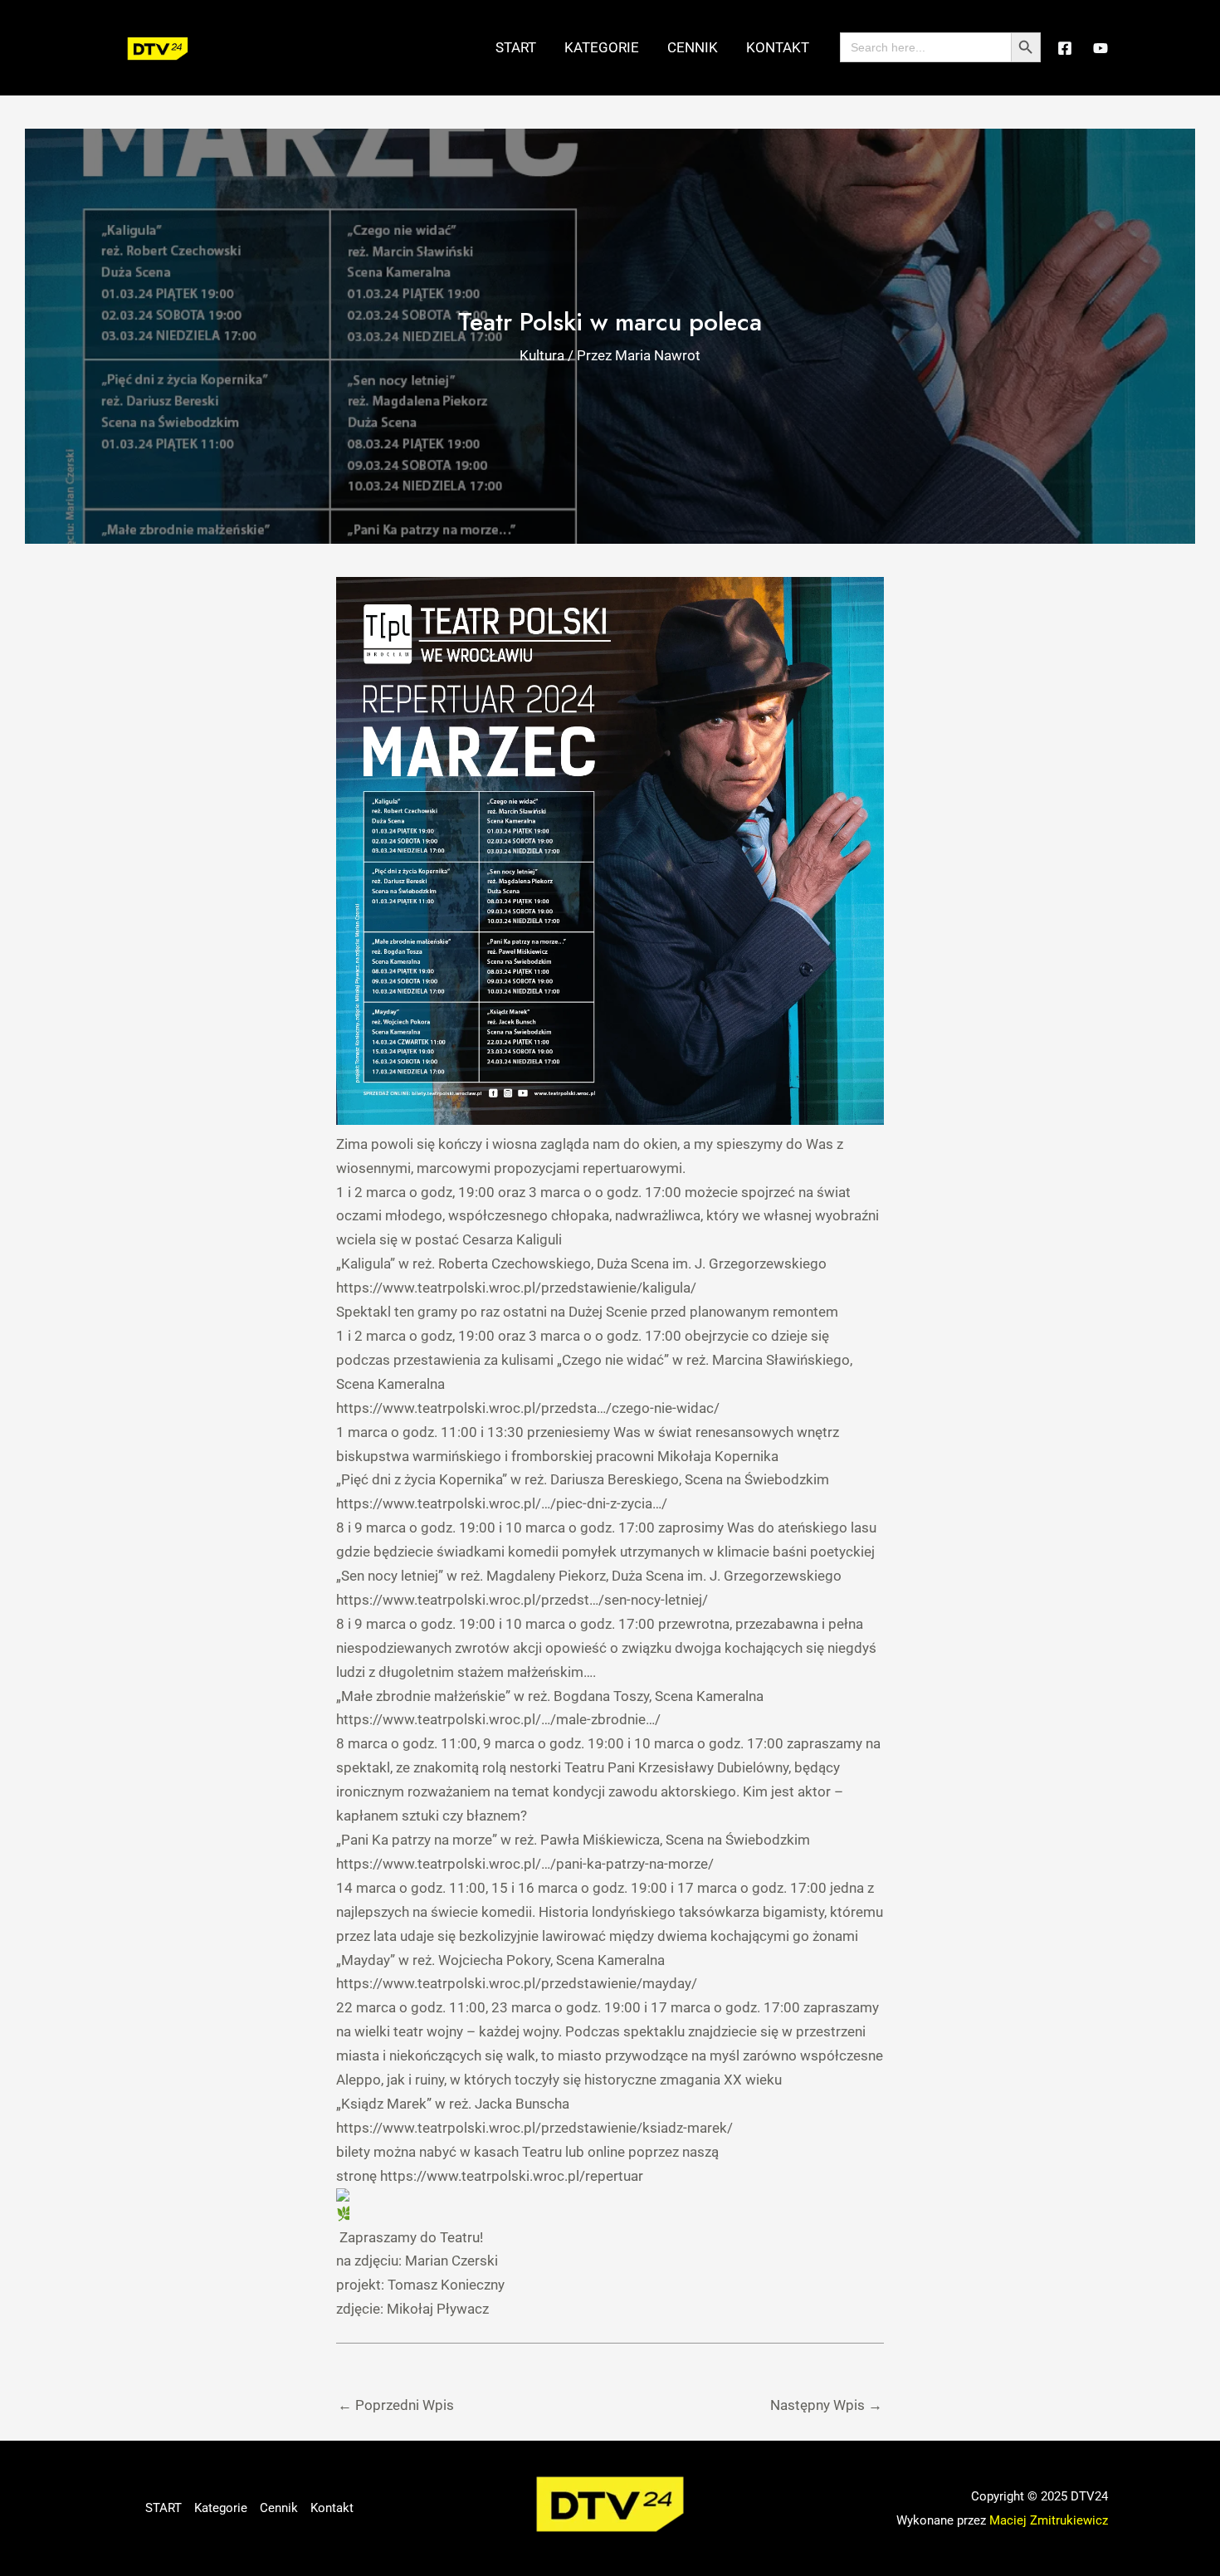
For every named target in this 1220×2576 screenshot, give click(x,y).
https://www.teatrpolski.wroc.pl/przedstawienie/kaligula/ (516, 1288)
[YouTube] (1100, 48)
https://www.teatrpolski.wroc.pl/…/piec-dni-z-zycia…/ (502, 1503)
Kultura (542, 355)
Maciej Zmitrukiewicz (1049, 2520)
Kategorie (602, 47)
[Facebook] (1065, 48)
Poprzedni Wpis (396, 2405)
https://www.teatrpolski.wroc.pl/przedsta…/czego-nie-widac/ (528, 1408)
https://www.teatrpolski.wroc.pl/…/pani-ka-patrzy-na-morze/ (525, 1864)
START (516, 47)
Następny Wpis (826, 2405)
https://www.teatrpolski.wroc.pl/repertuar (512, 2176)
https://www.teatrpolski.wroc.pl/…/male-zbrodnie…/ (498, 1719)
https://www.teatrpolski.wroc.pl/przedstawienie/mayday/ (517, 1983)
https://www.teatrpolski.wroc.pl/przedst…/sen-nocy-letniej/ (522, 1600)
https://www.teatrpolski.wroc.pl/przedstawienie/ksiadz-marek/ (534, 2128)
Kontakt (778, 47)
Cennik (693, 47)
